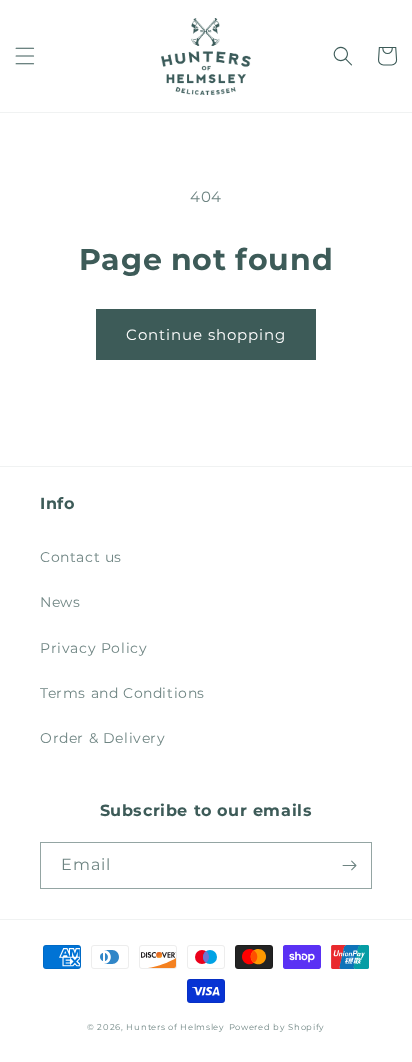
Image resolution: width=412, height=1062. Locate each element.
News (60, 602)
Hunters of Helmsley (175, 1027)
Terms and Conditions (122, 693)
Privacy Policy (93, 648)
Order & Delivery (103, 738)
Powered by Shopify (277, 1027)
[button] (25, 56)
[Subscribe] (349, 865)
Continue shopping (206, 334)
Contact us (81, 557)
